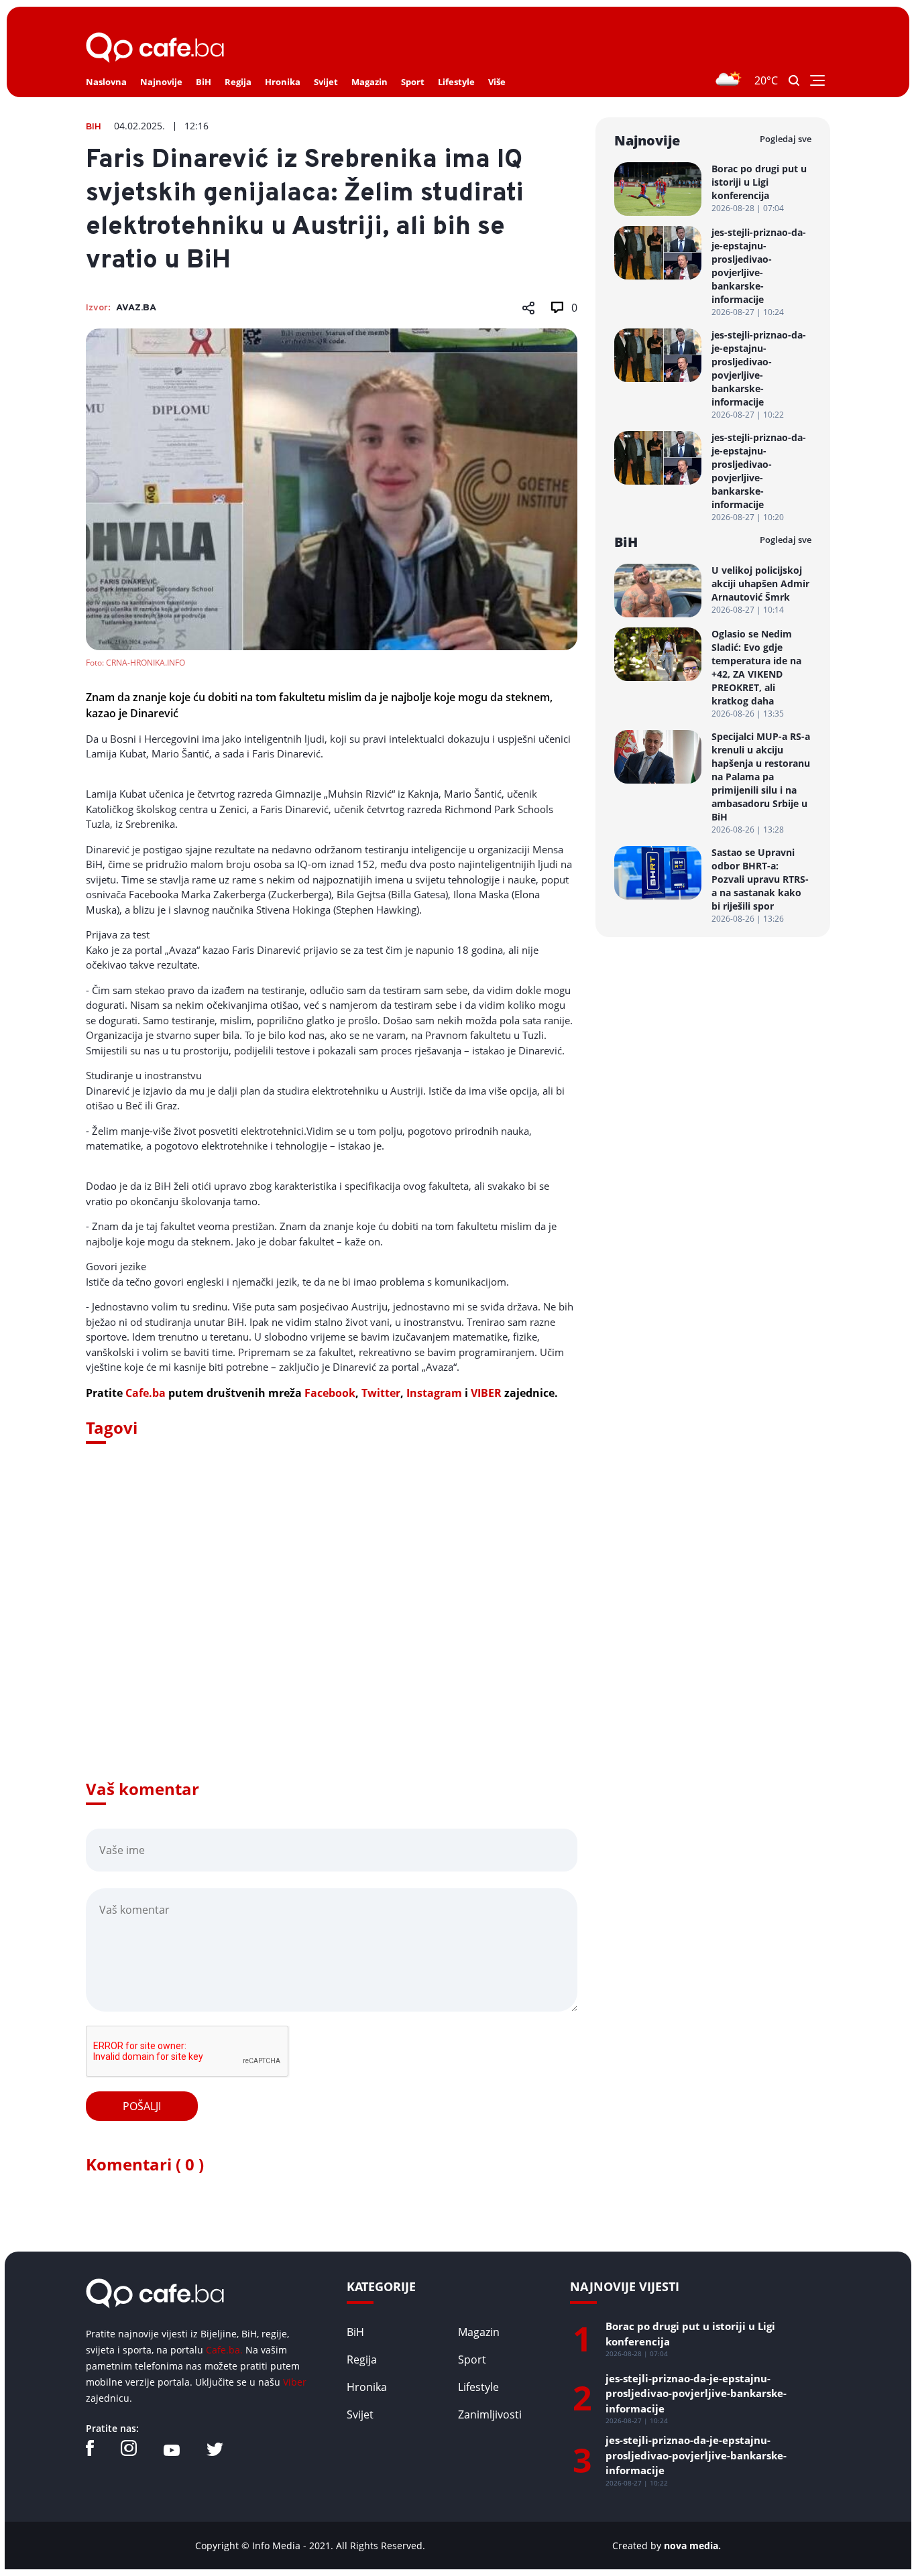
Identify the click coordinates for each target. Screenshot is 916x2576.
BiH (204, 82)
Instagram (434, 1393)
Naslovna (106, 82)
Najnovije (161, 82)
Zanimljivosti (490, 2414)
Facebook (330, 1393)
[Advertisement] (332, 1630)
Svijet (326, 82)
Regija (238, 82)
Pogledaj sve (786, 139)
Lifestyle (456, 82)
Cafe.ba (146, 1393)
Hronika (283, 82)
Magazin (369, 82)
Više (497, 82)
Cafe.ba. (224, 2350)
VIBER (486, 1393)
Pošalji (142, 2106)
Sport (413, 82)
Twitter (381, 1393)
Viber (295, 2382)
